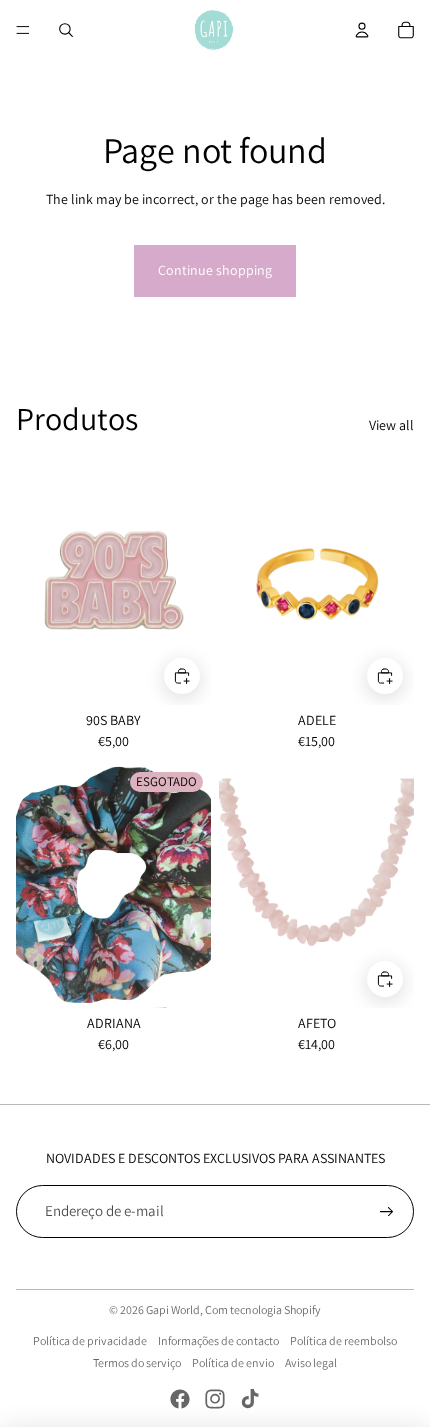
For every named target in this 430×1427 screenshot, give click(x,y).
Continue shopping (215, 270)
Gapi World (173, 1309)
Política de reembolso (343, 1340)
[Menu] (23, 30)
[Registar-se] (387, 1212)
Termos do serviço (137, 1362)
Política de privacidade (90, 1340)
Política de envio (233, 1362)
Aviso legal (311, 1362)
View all (391, 425)
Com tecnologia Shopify (263, 1309)
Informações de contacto (218, 1340)
